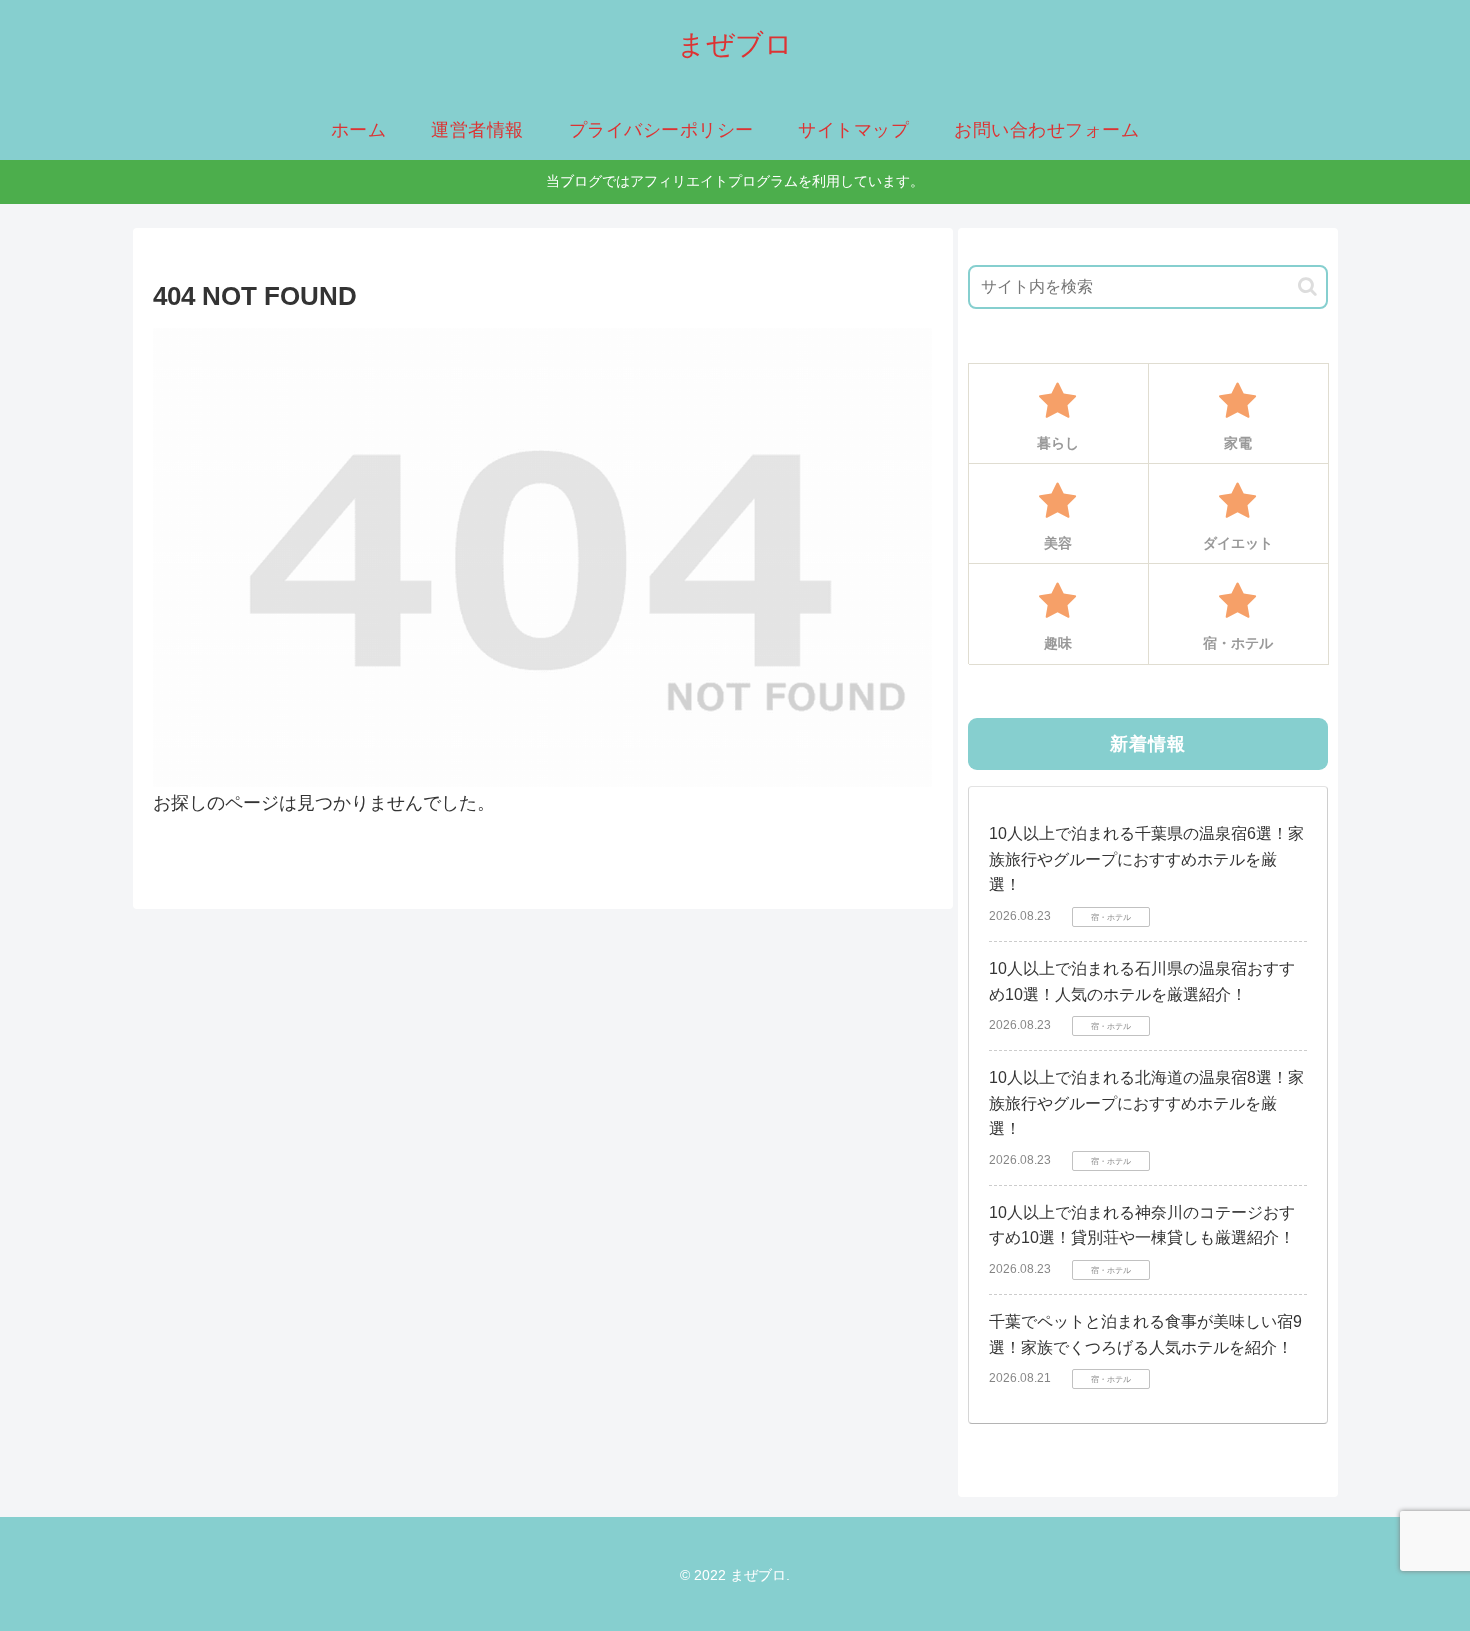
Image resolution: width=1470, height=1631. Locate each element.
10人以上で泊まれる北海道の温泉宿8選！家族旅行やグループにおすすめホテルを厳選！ (1146, 1103)
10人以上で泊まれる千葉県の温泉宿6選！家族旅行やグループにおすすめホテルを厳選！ (1146, 859)
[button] (1307, 286)
